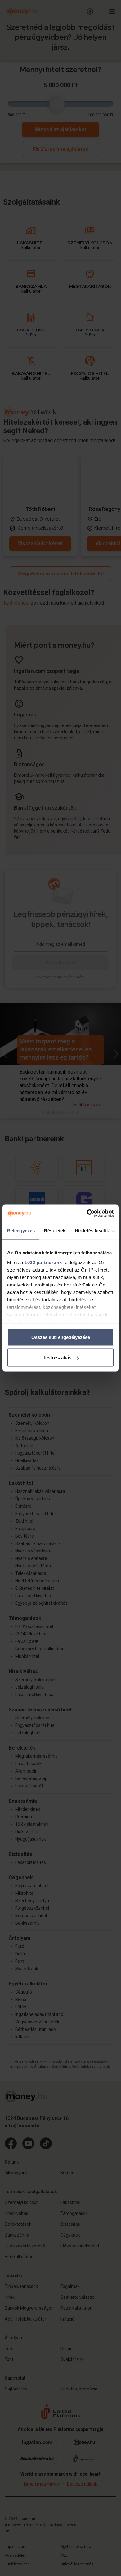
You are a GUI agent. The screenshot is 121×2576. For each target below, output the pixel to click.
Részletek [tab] (55, 1230)
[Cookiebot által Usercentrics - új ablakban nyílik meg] (87, 1213)
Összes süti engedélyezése (61, 1337)
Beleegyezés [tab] (21, 1230)
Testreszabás (57, 1357)
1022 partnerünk (43, 1262)
